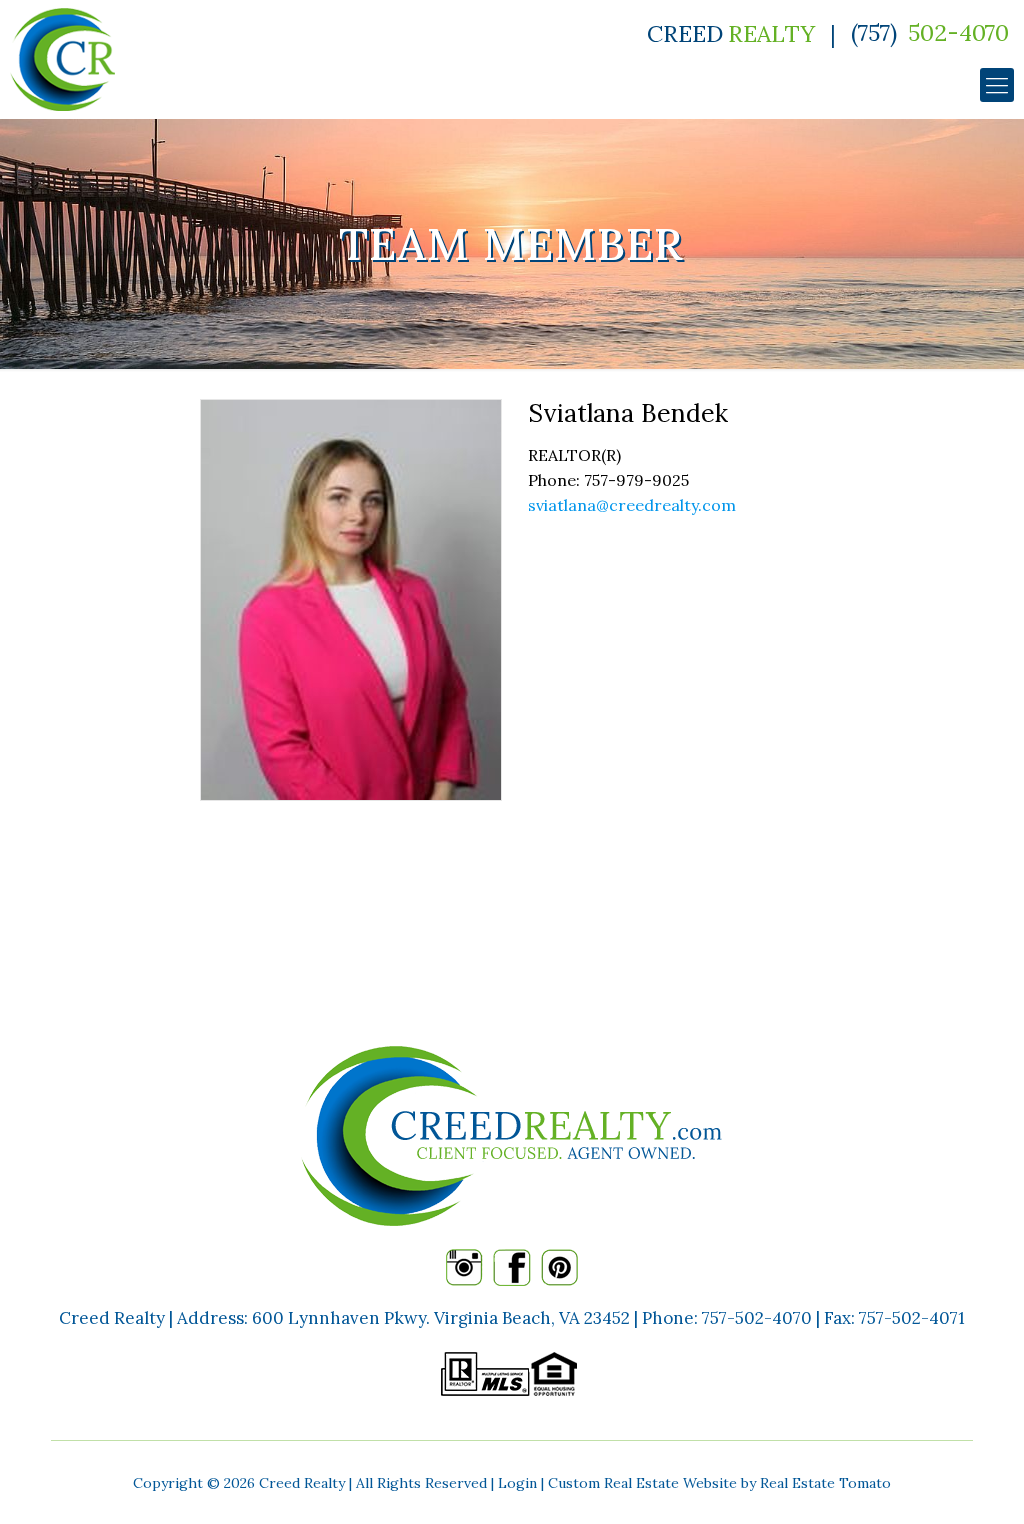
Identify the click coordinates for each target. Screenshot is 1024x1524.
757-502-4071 (912, 1318)
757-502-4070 (757, 1318)
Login (517, 1483)
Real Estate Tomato (825, 1483)
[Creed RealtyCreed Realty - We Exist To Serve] (62, 59)
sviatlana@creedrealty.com (632, 505)
